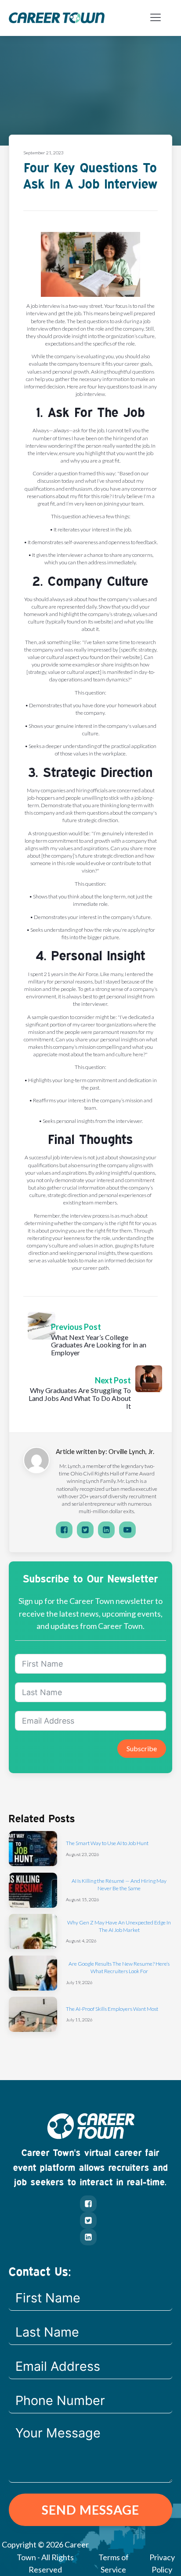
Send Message (90, 2510)
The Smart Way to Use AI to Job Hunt (107, 1843)
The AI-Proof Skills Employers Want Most (112, 2009)
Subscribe (142, 1748)
